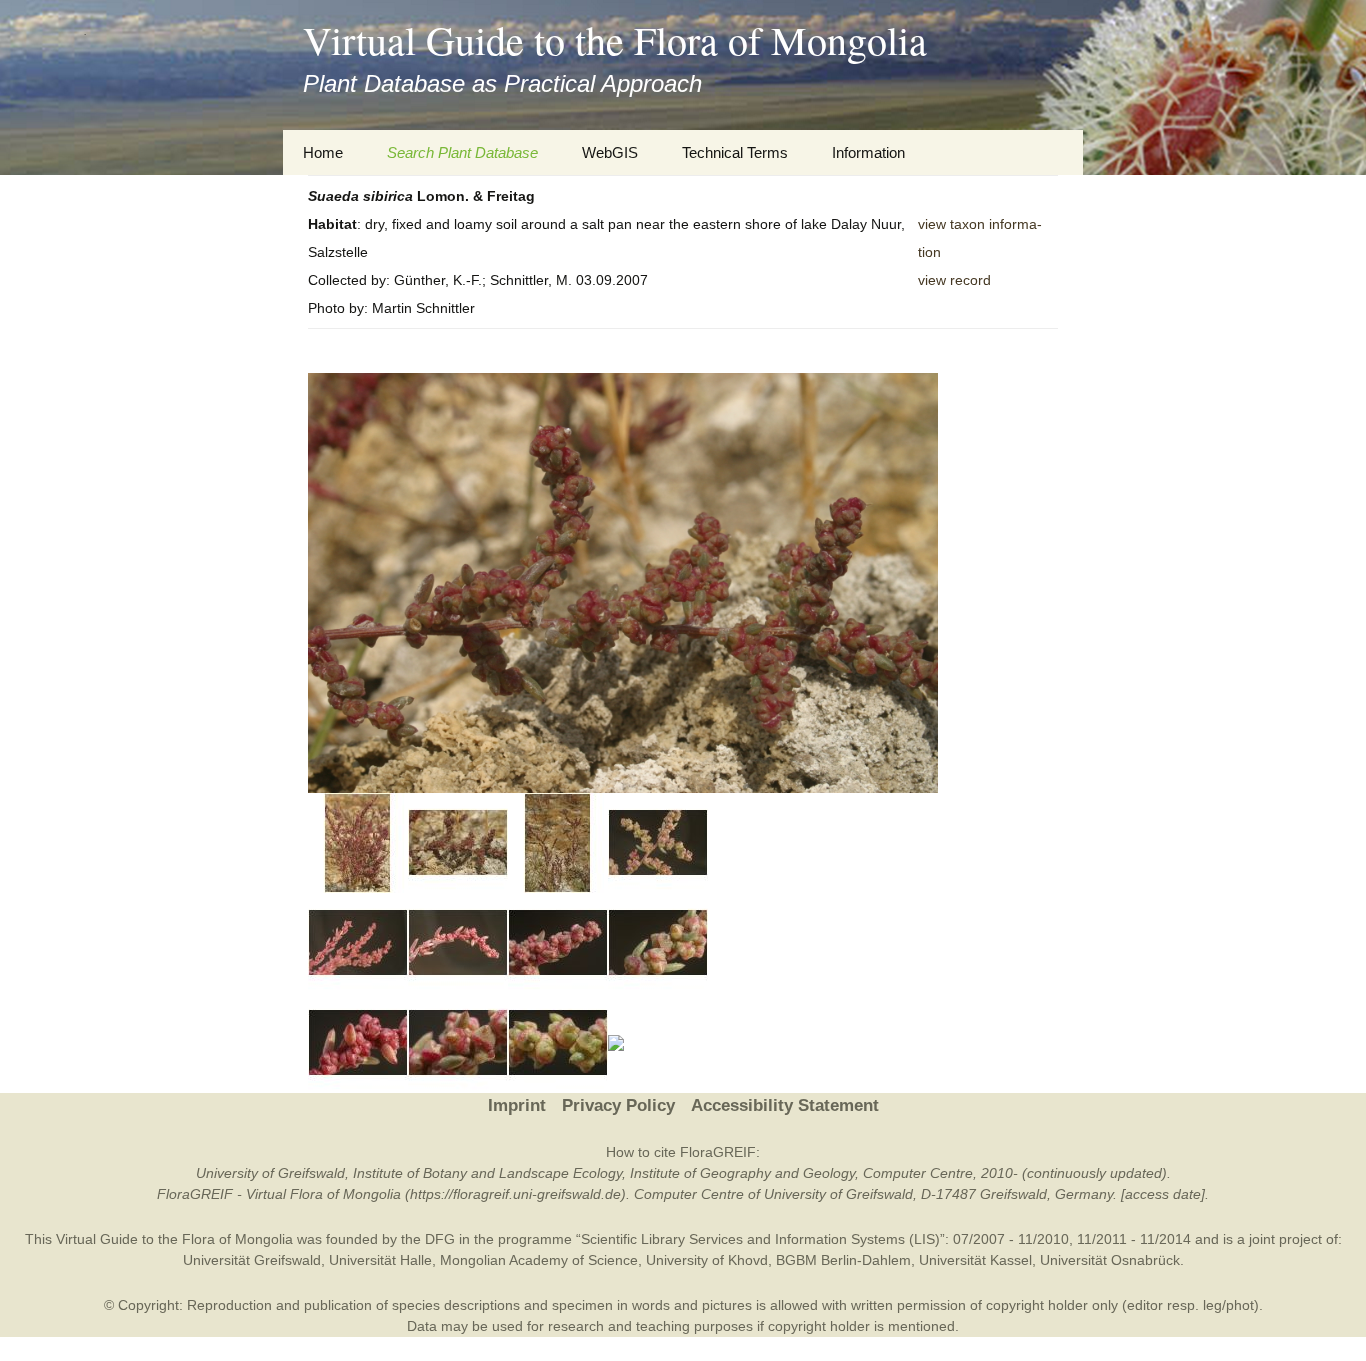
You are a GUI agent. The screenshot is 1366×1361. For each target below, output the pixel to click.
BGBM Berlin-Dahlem (843, 1260)
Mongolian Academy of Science (539, 1260)
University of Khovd (707, 1260)
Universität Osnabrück (1110, 1260)
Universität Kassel (975, 1260)
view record (954, 280)
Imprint (517, 1105)
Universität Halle (380, 1260)
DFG (440, 1239)
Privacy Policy (618, 1105)
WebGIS (610, 152)
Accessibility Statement (785, 1105)
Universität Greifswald (252, 1260)
